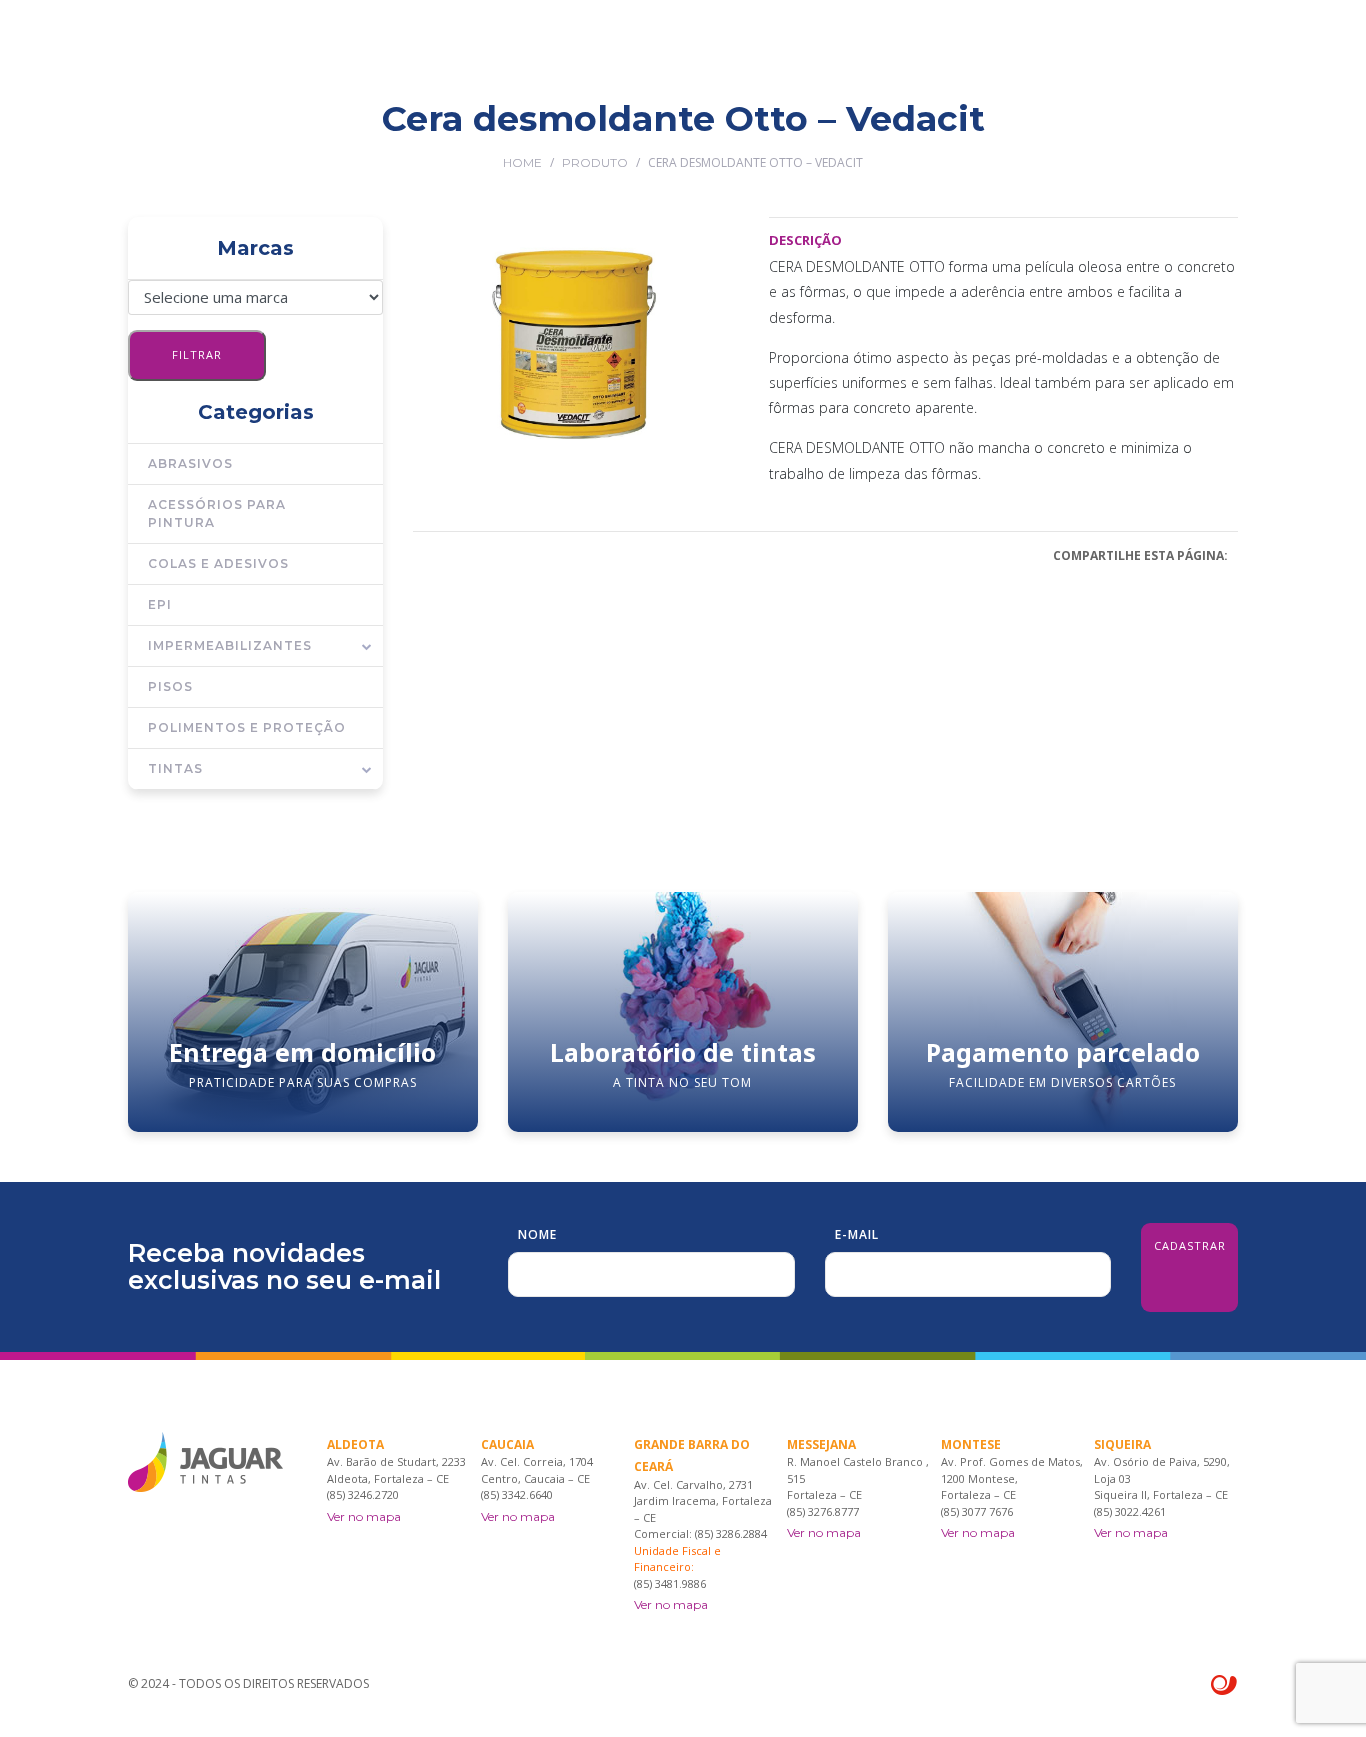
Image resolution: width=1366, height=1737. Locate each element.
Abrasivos (190, 463)
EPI (160, 604)
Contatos (1103, 132)
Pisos (170, 686)
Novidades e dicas (972, 132)
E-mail (857, 1234)
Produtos (637, 132)
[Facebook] (1201, 132)
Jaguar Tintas (521, 132)
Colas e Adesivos (218, 563)
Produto (595, 162)
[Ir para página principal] (205, 50)
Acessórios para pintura (217, 513)
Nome (537, 1234)
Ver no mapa (364, 1516)
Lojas (722, 132)
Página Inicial (392, 132)
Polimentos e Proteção (247, 727)
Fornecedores (824, 132)
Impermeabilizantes (230, 645)
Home (522, 162)
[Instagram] (1230, 132)
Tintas (175, 768)
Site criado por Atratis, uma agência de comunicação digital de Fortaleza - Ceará (1224, 1686)
